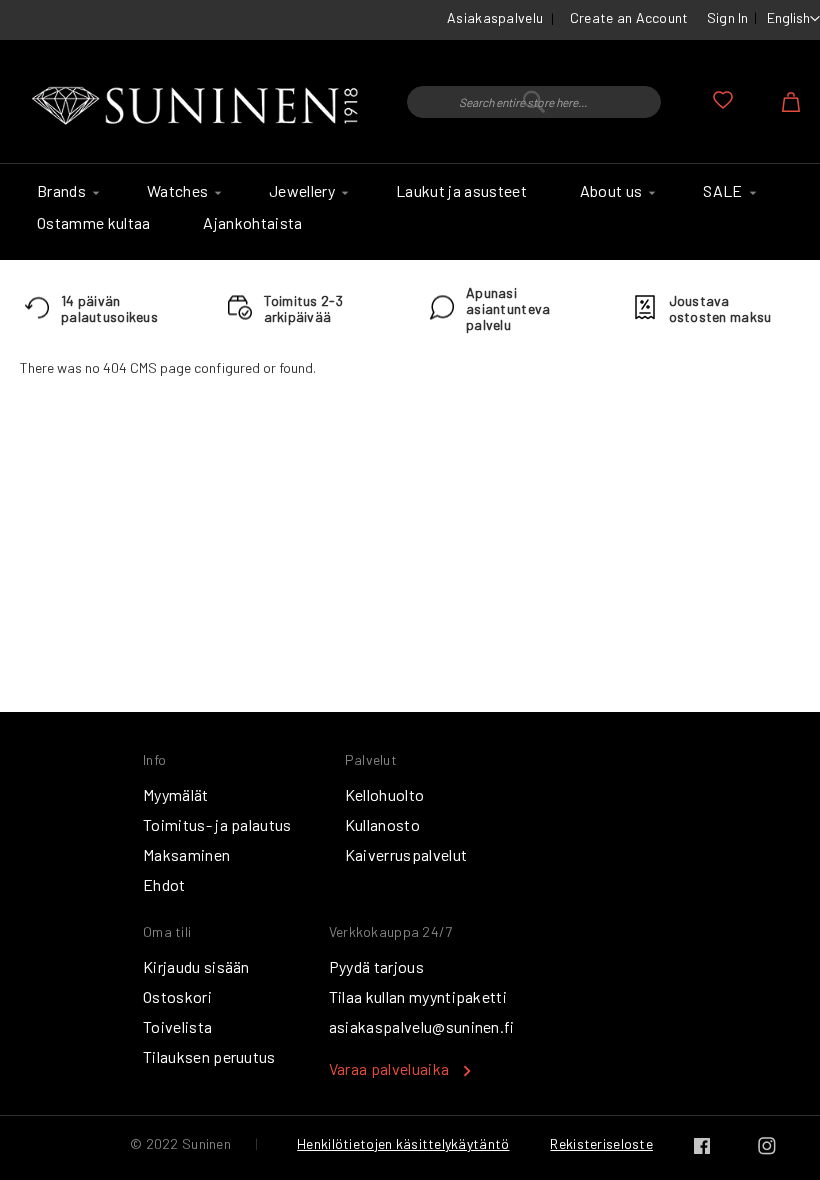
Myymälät (176, 794)
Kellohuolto (385, 794)
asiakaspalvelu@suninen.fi (422, 1026)
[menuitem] (65, 191)
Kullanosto (382, 824)
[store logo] (198, 106)
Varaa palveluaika (389, 1068)
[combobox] (534, 102)
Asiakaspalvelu (495, 17)
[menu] (410, 212)
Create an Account (629, 17)
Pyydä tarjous (376, 966)
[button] (793, 19)
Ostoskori (177, 996)
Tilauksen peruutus (209, 1056)
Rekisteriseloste (601, 1143)
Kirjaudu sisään (196, 966)
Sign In (728, 17)
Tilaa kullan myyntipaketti (418, 996)
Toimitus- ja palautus (217, 824)
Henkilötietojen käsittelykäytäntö (403, 1143)
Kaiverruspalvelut (406, 854)
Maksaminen (186, 854)
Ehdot (164, 884)
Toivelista (177, 1026)
